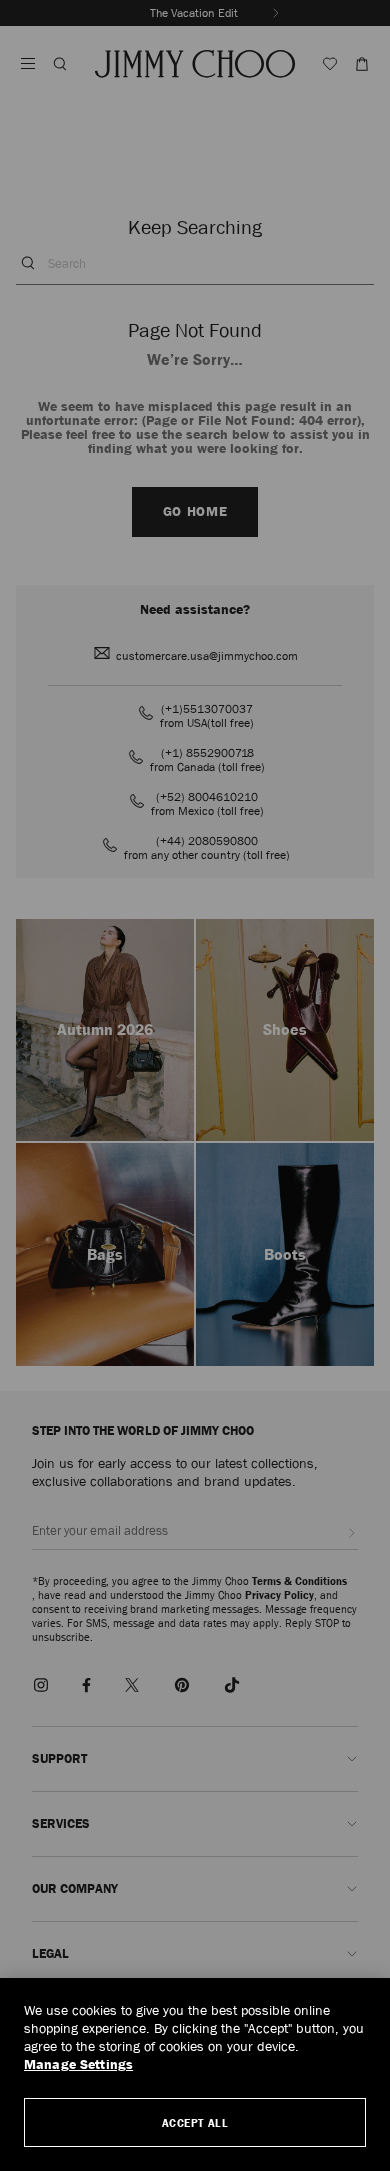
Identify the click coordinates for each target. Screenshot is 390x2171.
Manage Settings (78, 2064)
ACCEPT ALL (195, 2122)
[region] (195, 2074)
